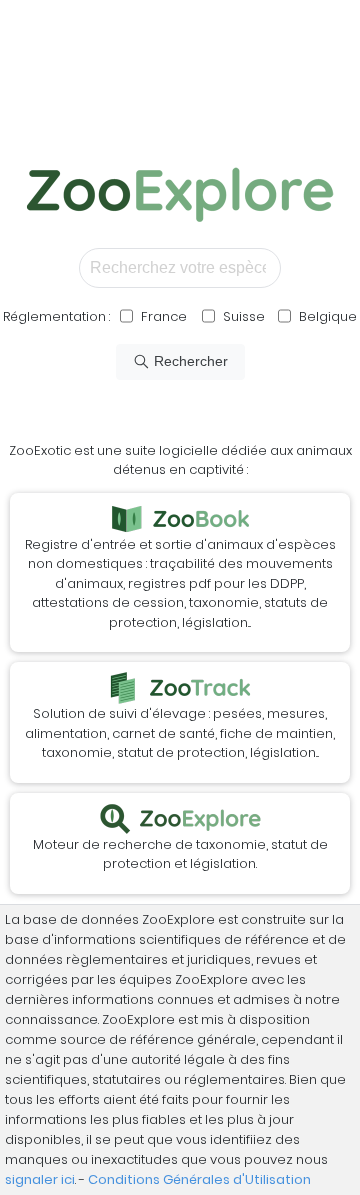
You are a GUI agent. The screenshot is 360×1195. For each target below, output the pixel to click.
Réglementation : (56, 316)
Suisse (244, 316)
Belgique (326, 316)
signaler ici (40, 1179)
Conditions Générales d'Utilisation (199, 1179)
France (162, 316)
